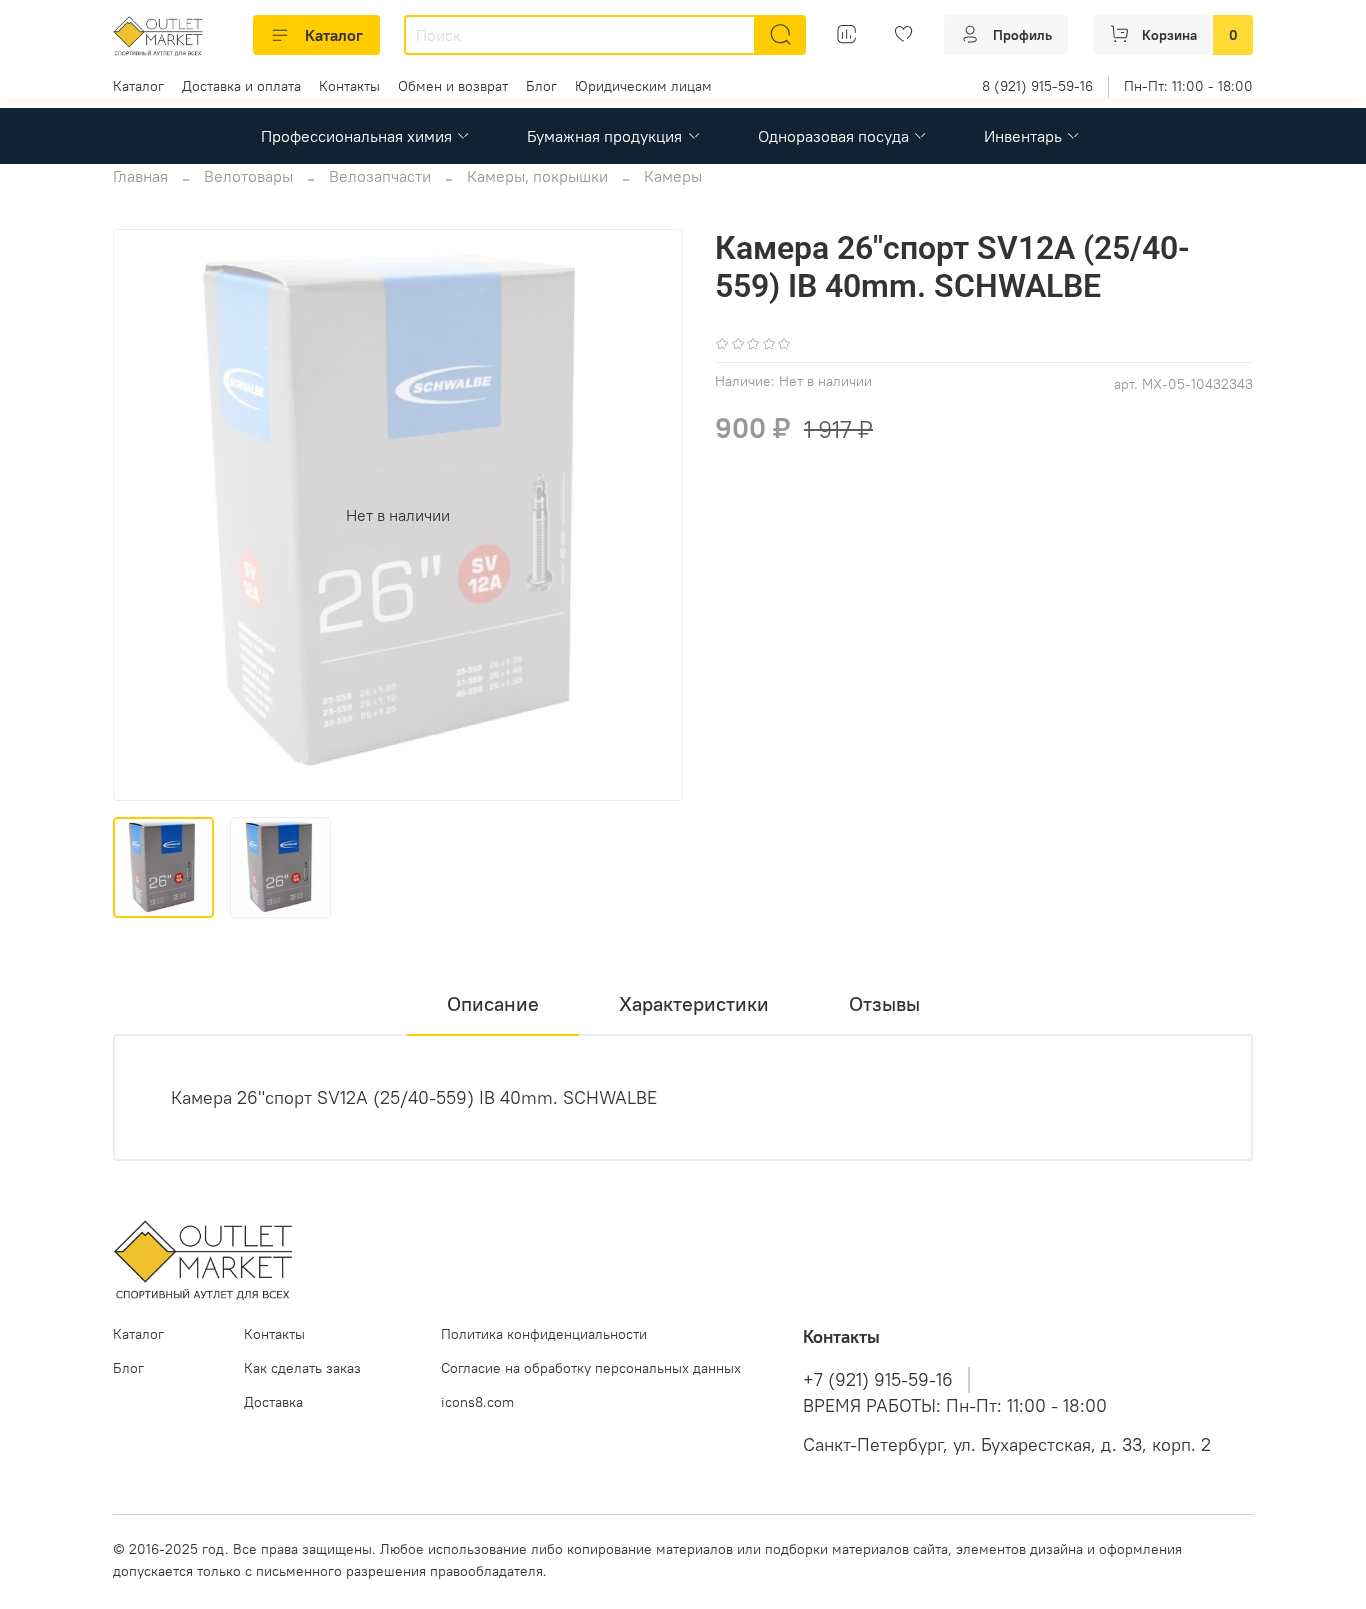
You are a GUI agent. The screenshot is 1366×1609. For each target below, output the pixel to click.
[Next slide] (651, 515)
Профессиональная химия (356, 136)
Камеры (673, 176)
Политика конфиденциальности (544, 1334)
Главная (140, 176)
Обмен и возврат (453, 86)
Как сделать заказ (302, 1368)
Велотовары (248, 176)
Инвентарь (1023, 136)
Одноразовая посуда (833, 136)
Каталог (334, 35)
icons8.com (477, 1402)
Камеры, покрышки (537, 176)
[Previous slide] (145, 515)
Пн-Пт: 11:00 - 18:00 (1188, 86)
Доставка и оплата (241, 86)
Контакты (349, 86)
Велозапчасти (380, 176)
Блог (541, 86)
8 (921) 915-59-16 (1037, 86)
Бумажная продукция (604, 136)
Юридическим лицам (643, 86)
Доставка (273, 1402)
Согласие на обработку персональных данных (591, 1368)
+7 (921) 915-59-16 (878, 1380)
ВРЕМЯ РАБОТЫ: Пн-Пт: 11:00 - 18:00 (955, 1406)
